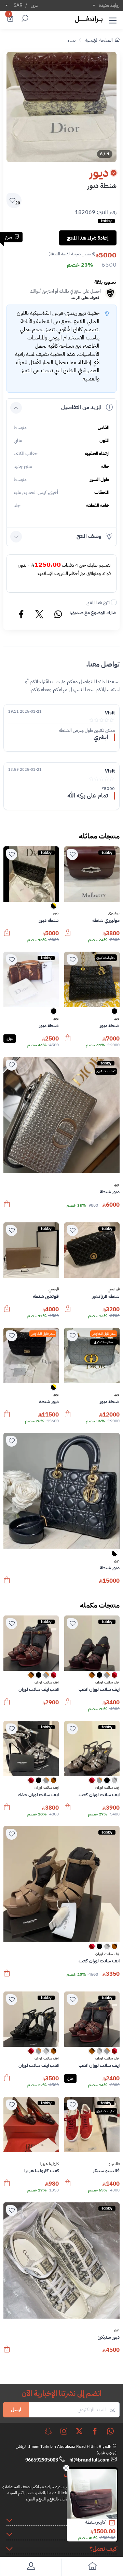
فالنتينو (114, 2164)
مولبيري (114, 913)
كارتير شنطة (95, 2522)
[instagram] (64, 2431)
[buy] (115, 2523)
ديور (56, 913)
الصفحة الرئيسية (99, 40)
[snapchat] (48, 2431)
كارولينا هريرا (50, 2164)
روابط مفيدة (109, 5)
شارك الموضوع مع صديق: (93, 613)
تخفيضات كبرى (106, 958)
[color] (54, 908)
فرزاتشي (114, 1289)
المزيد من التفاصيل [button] (81, 407)
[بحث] (24, 19)
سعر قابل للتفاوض (104, 1334)
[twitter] (79, 2431)
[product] (92, 2494)
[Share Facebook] (22, 615)
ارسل (16, 2410)
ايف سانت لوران (107, 1682)
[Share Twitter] (40, 615)
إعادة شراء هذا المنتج (88, 238)
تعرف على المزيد (85, 298)
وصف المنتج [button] (89, 536)
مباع (10, 1039)
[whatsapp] (110, 2431)
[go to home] (92, 2567)
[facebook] (95, 2431)
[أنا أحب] (72, 855)
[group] (61, 107)
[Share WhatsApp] (58, 615)
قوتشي (54, 1289)
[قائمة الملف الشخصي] (31, 2567)
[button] (113, 19)
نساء (72, 40)
